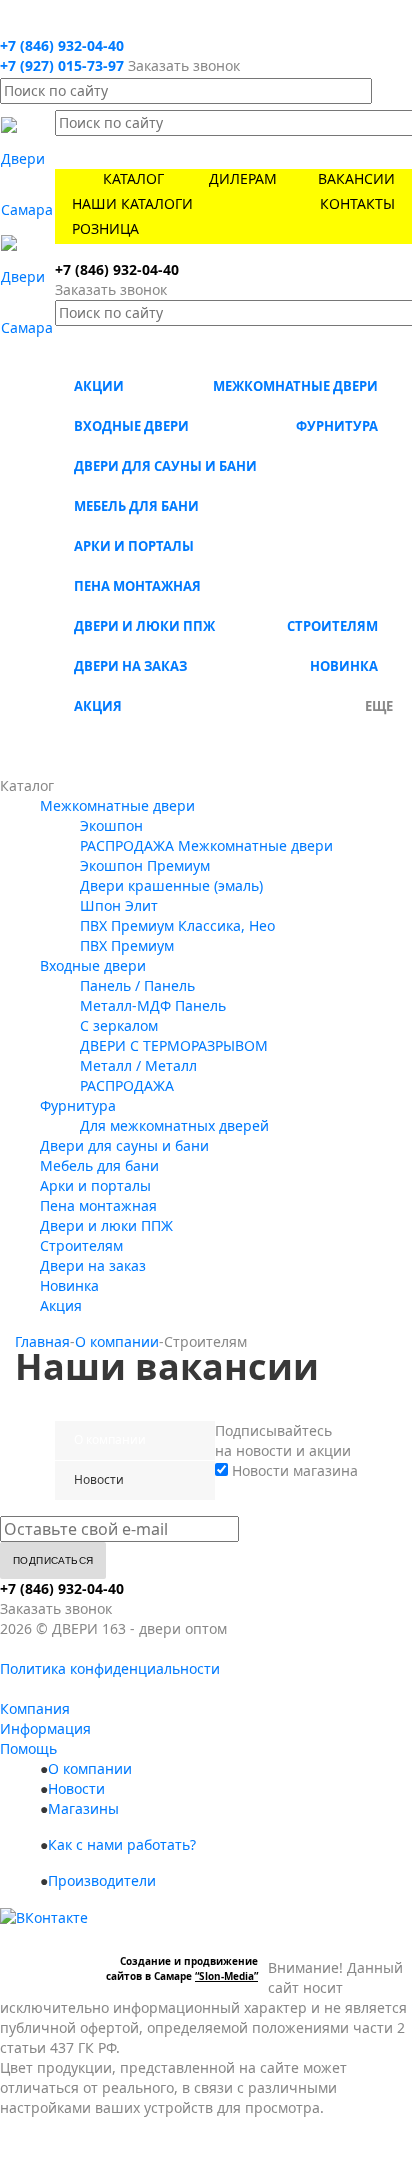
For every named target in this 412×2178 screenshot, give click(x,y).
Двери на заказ (130, 666)
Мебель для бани (136, 506)
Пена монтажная (137, 586)
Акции (99, 386)
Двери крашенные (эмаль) (171, 885)
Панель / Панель (137, 985)
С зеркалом (119, 1025)
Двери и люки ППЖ (144, 626)
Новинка (344, 666)
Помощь (28, 1748)
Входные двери (131, 426)
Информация (45, 1728)
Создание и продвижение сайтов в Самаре (182, 1968)
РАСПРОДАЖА (127, 1085)
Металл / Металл (138, 1065)
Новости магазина (293, 1470)
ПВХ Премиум (127, 945)
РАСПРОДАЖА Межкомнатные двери (206, 845)
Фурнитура (337, 426)
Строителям (332, 626)
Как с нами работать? (122, 1844)
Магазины (83, 1808)
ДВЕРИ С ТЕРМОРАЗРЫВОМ (174, 1045)
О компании (90, 1768)
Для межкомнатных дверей (174, 1125)
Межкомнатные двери (295, 386)
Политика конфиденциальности (110, 1668)
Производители (102, 1880)
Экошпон (111, 825)
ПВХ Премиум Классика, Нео (177, 925)
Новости (76, 1788)
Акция (98, 706)
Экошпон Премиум (145, 865)
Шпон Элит (119, 905)
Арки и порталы (134, 546)
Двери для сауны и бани (165, 466)
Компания (35, 1708)
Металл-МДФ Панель (153, 1005)
